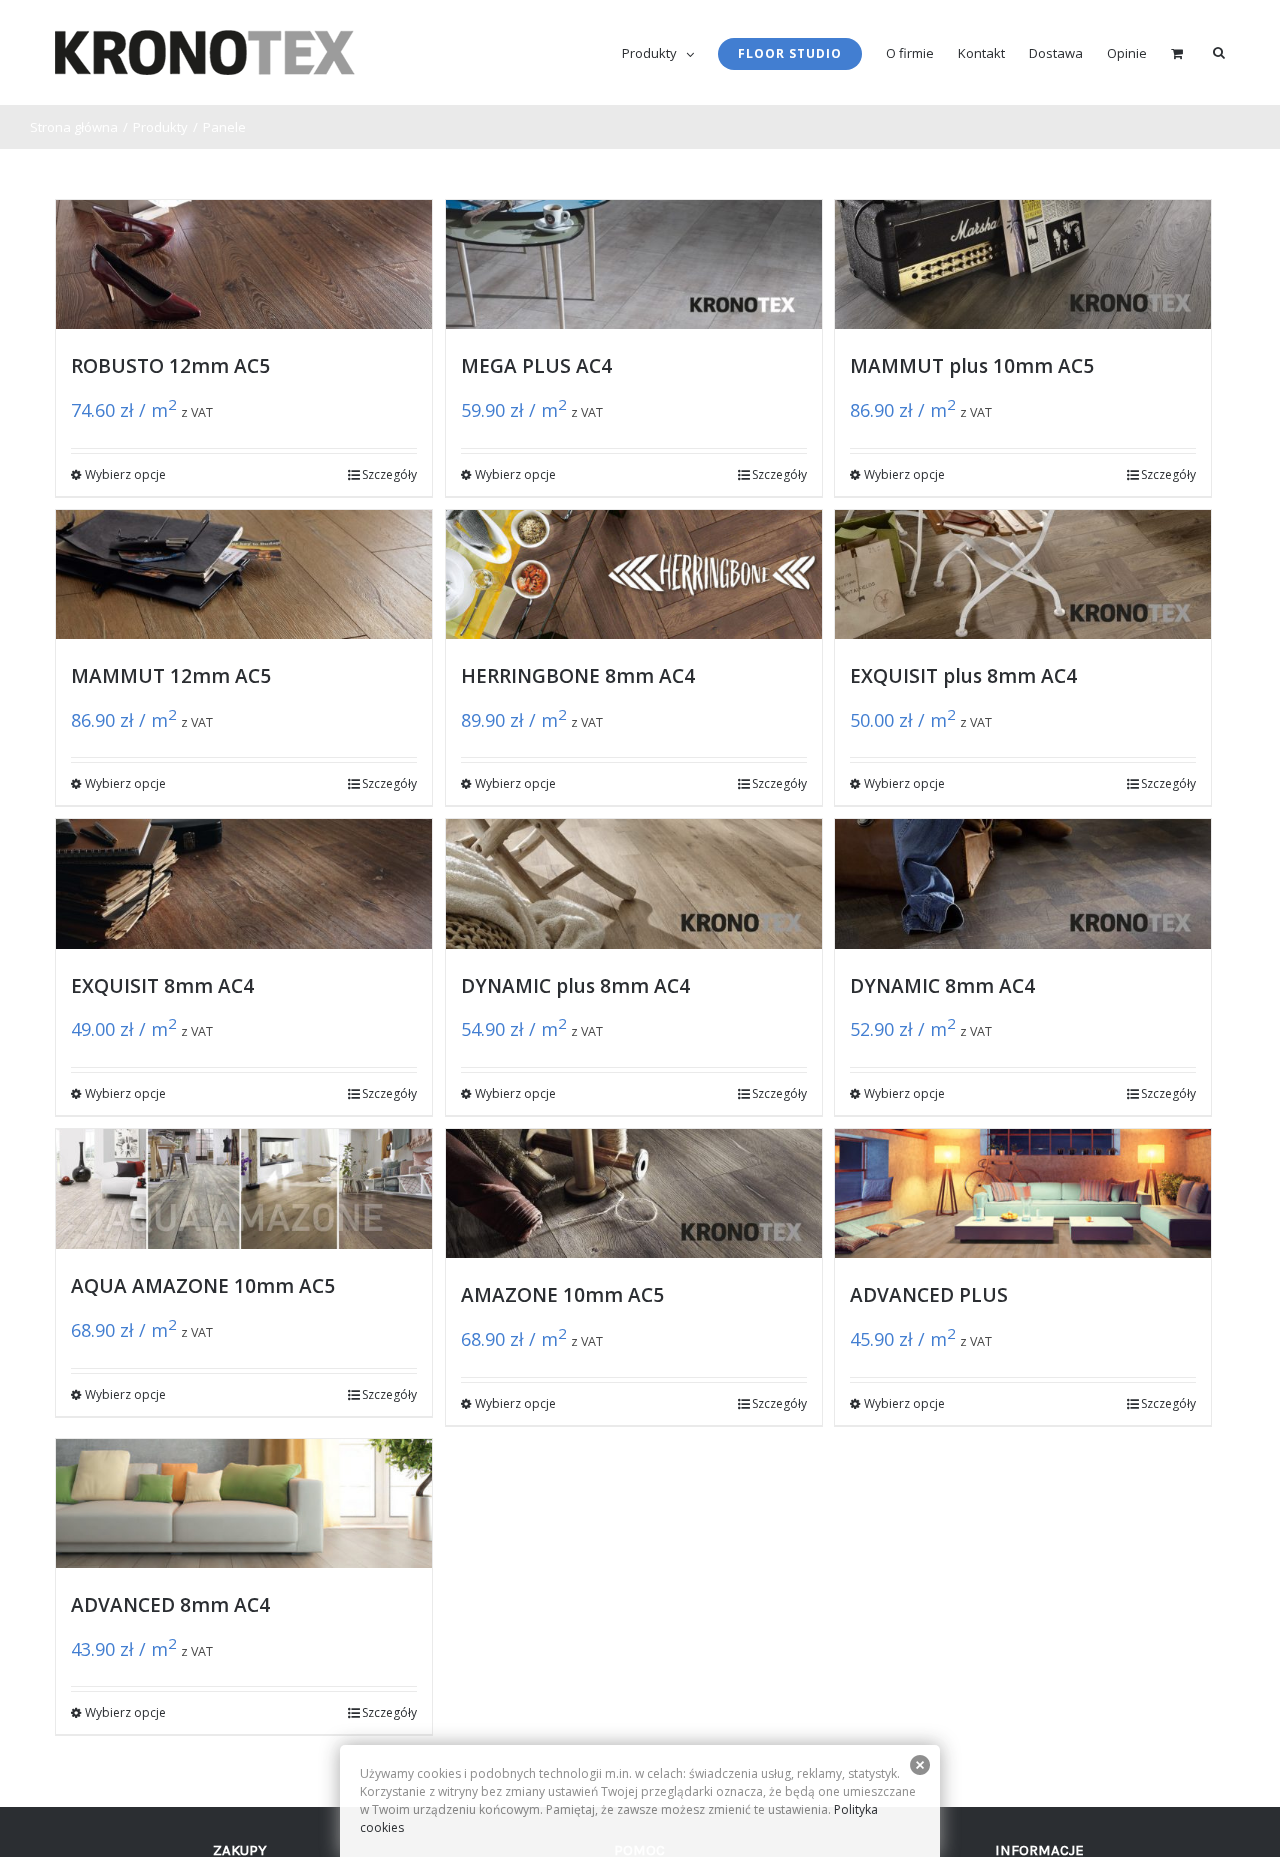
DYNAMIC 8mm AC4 (942, 986)
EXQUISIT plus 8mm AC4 (963, 676)
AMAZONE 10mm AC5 (562, 1295)
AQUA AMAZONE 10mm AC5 (203, 1286)
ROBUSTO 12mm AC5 (170, 366)
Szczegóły (389, 474)
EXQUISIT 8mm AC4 (162, 986)
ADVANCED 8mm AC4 (170, 1605)
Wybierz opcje (125, 474)
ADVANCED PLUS (929, 1295)
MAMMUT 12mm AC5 (171, 676)
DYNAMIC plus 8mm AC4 (575, 986)
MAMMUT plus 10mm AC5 (972, 366)
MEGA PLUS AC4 (536, 366)
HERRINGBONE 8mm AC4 (578, 676)
